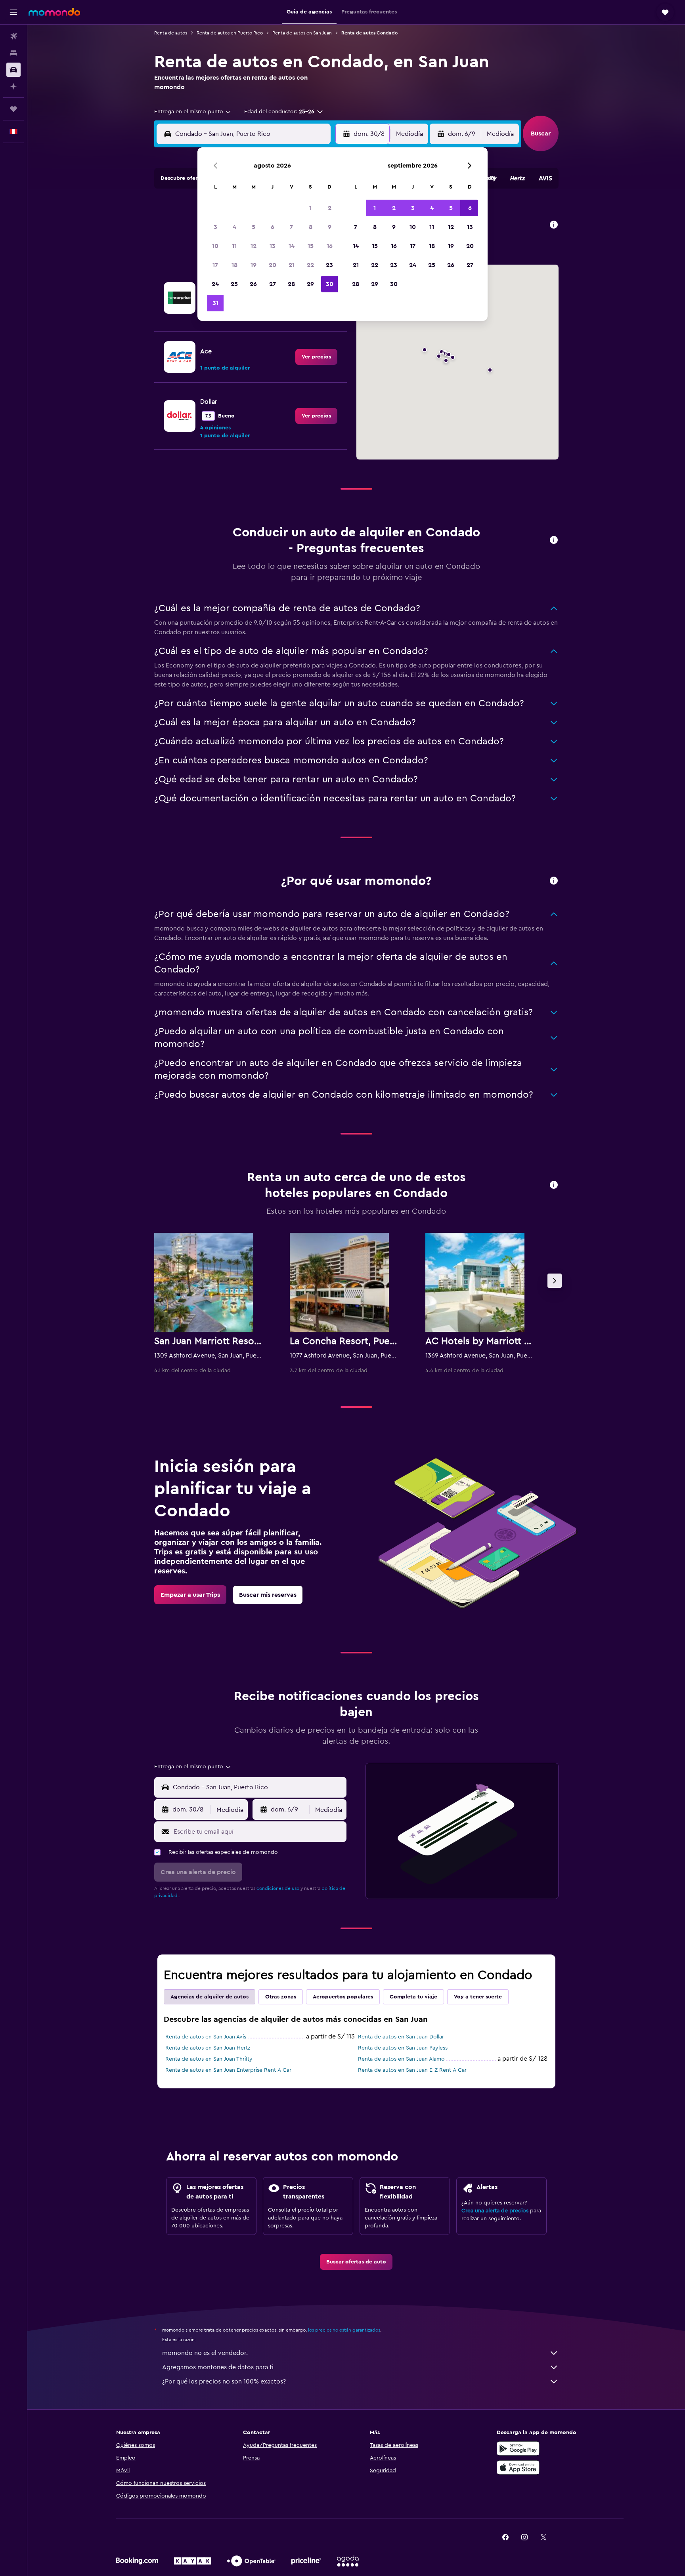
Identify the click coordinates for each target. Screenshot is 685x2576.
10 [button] (215, 246)
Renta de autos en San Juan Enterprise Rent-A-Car (228, 2070)
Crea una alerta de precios (495, 2211)
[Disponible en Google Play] (518, 2448)
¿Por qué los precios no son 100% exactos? (224, 2382)
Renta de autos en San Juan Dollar (401, 2037)
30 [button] (330, 284)
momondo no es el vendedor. (205, 2353)
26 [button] (253, 284)
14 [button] (292, 246)
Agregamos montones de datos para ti (218, 2367)
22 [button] (310, 265)
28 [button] (291, 284)
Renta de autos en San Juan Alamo (401, 2059)
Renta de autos (171, 33)
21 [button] (292, 265)
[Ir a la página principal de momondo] (54, 12)
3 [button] (215, 227)
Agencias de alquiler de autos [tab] (210, 1997)
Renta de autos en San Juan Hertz (208, 2048)
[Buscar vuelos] (13, 36)
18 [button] (234, 265)
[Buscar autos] (13, 70)
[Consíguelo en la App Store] (518, 2467)
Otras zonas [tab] (281, 1997)
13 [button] (273, 246)
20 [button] (273, 265)
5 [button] (254, 227)
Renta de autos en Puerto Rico (230, 33)
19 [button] (254, 265)
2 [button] (330, 208)
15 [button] (311, 246)
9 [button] (330, 227)
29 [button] (310, 284)
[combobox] (193, 112)
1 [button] (310, 208)
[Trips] (13, 109)
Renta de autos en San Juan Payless (403, 2048)
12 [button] (254, 246)
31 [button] (215, 303)
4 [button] (234, 227)
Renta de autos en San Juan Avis (206, 2037)
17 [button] (215, 265)
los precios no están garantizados (344, 2330)
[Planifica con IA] (13, 86)
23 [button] (329, 265)
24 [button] (215, 284)
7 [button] (291, 227)
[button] (13, 12)
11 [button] (234, 246)
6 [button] (273, 227)
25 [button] (234, 284)
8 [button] (311, 227)
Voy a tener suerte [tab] (478, 1997)
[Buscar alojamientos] (13, 53)
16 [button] (330, 246)
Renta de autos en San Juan (302, 33)
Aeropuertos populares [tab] (343, 1997)
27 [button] (273, 284)
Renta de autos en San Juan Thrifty (209, 2059)
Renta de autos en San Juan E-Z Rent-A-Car (412, 2070)
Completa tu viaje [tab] (413, 1997)
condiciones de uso (278, 1888)
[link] (316, 357)
